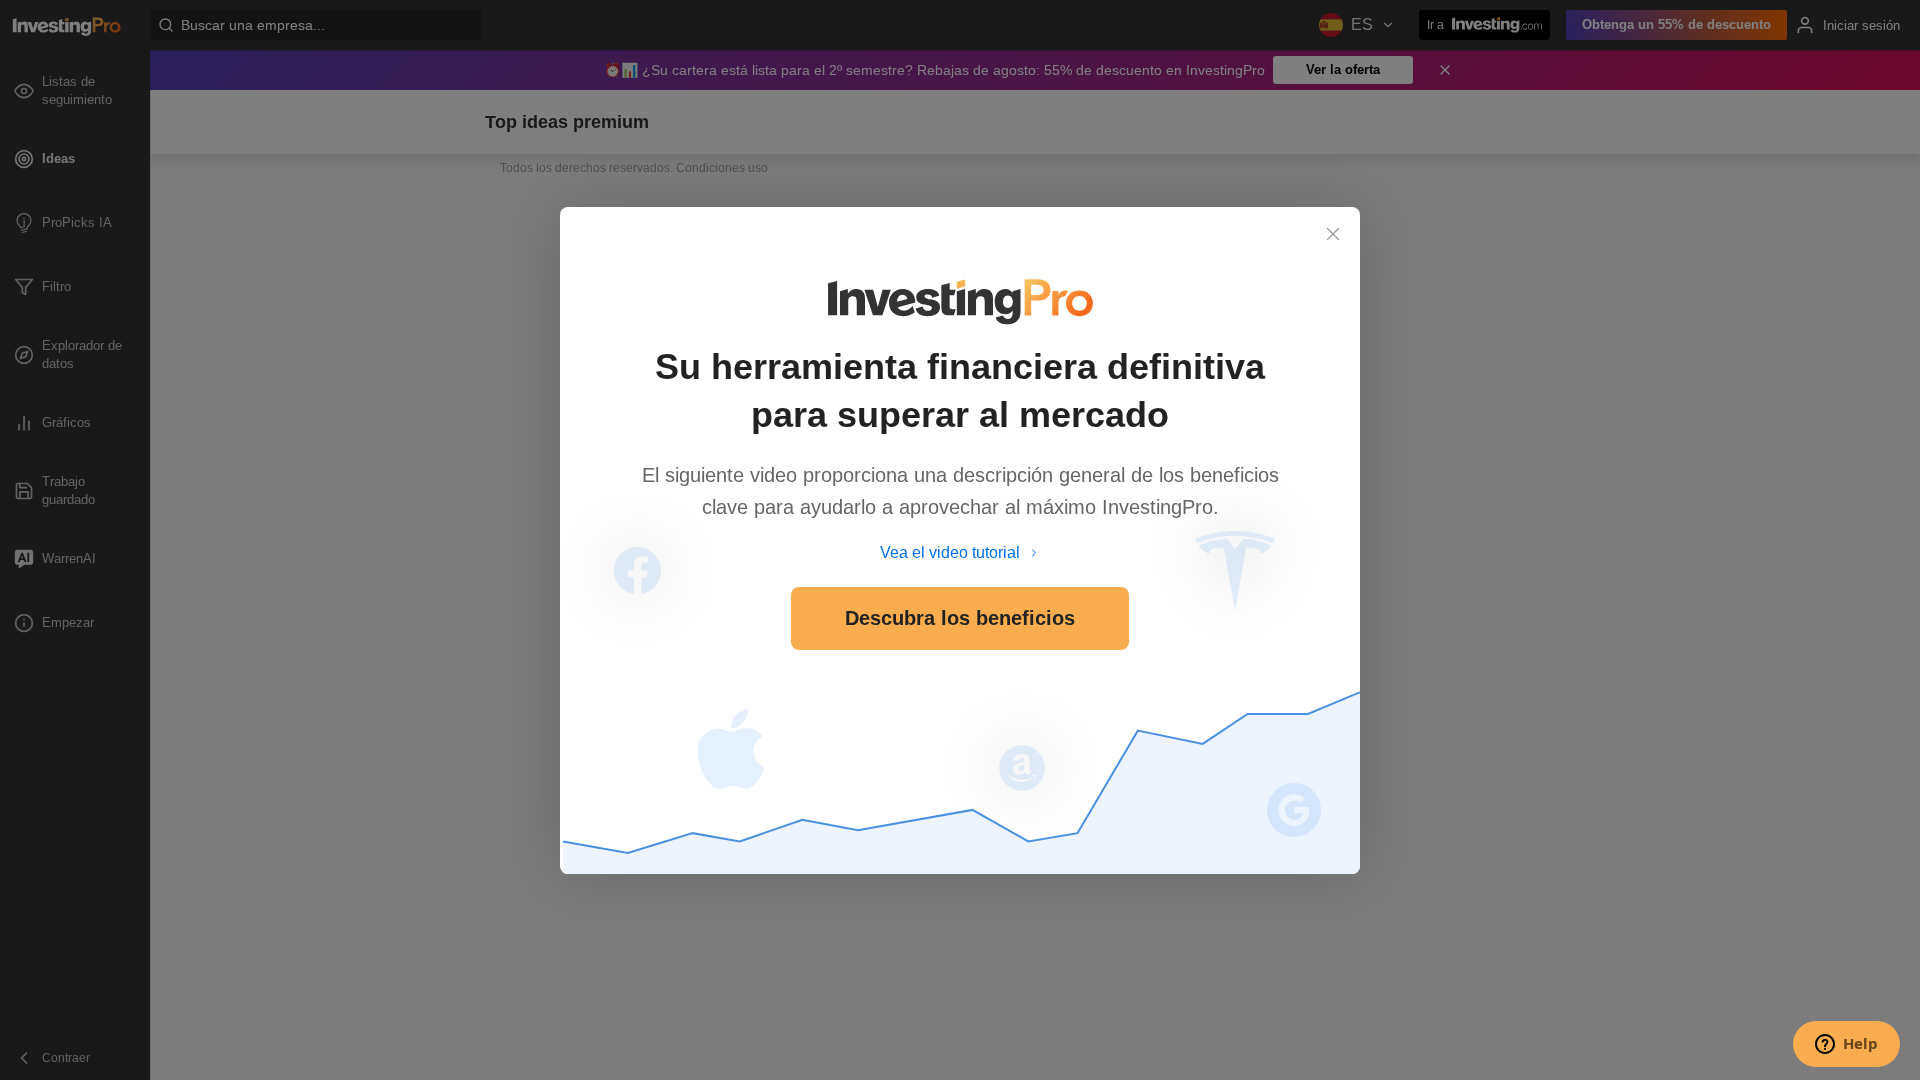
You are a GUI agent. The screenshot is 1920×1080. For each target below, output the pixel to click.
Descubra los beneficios (960, 618)
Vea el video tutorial (950, 552)
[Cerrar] (1333, 234)
